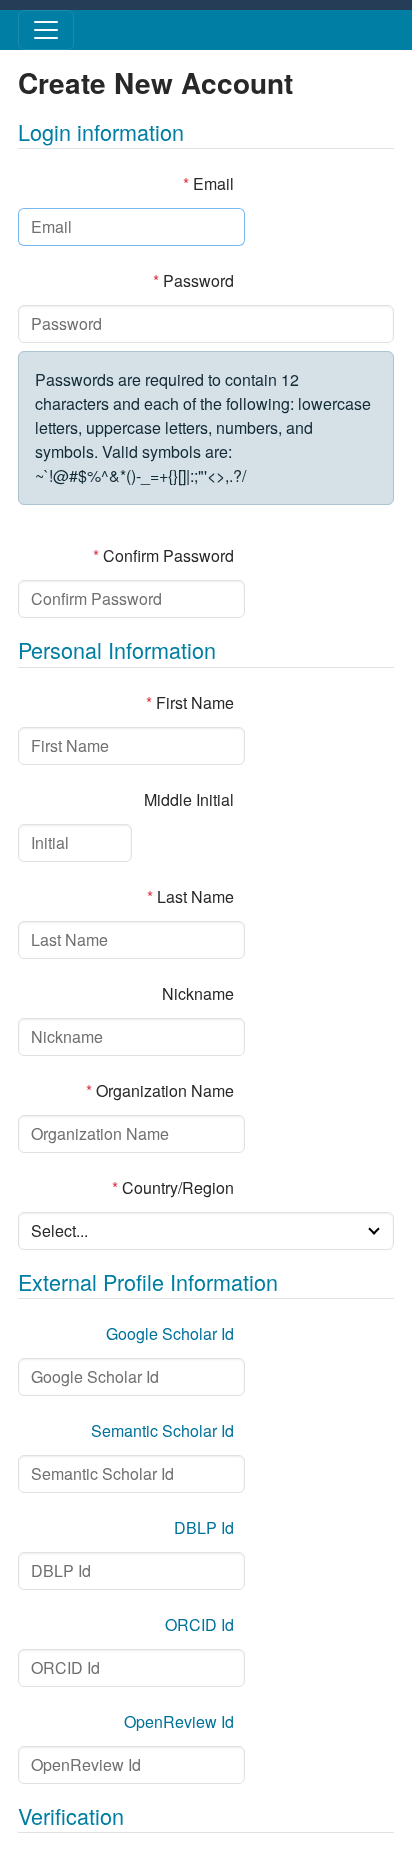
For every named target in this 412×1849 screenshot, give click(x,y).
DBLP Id (204, 1527)
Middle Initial (189, 799)
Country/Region (173, 1187)
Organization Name (160, 1090)
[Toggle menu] (46, 30)
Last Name (190, 896)
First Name (190, 702)
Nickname (198, 993)
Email (208, 183)
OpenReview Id (179, 1721)
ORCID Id (199, 1624)
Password (193, 280)
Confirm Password (163, 555)
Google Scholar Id (170, 1333)
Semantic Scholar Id (162, 1430)
